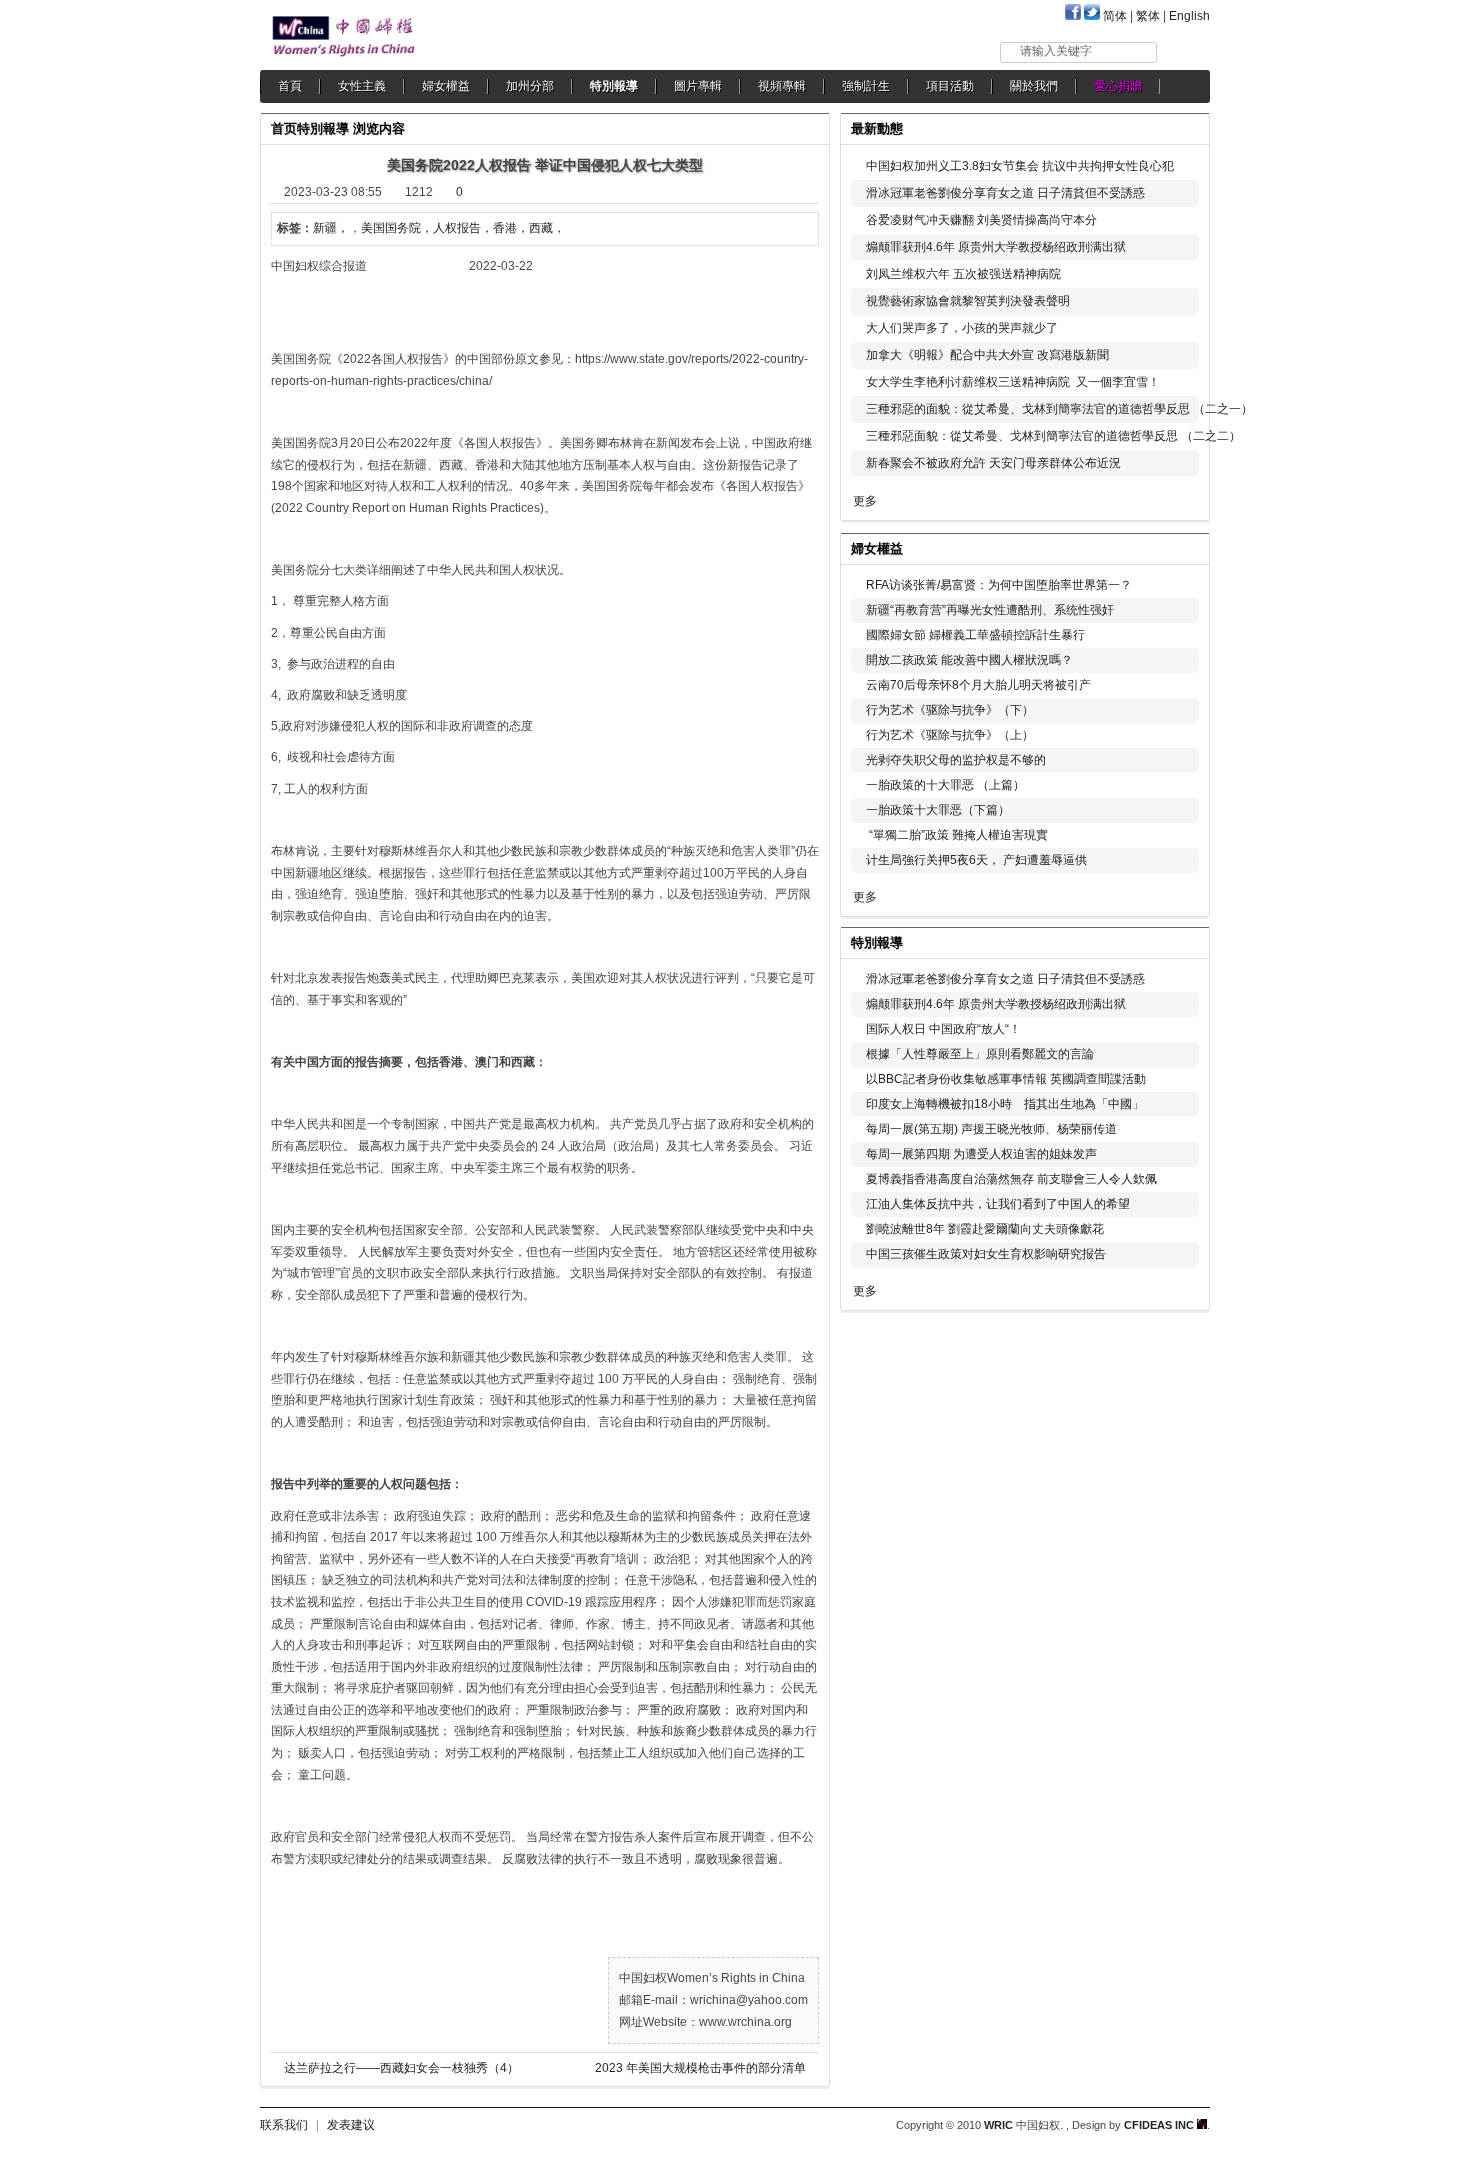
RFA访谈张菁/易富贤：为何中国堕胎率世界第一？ (999, 585)
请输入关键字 (1056, 51)
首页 (284, 128)
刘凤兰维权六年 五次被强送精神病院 (963, 274)
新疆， (331, 228)
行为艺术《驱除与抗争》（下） (950, 710)
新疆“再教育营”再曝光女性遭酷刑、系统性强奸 (990, 610)
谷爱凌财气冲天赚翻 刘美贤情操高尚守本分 (981, 220)
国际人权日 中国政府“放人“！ (943, 1029)
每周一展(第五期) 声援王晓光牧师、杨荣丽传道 (991, 1129)
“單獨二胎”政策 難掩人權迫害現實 (957, 835)
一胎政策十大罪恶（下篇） (938, 810)
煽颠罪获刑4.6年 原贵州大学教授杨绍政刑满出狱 (996, 247)
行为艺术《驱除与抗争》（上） (950, 735)
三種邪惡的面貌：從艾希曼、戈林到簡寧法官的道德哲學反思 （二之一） (1059, 409)
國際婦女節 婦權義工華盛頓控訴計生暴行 (975, 635)
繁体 (1148, 16)
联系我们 (284, 2125)
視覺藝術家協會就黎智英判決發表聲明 (968, 301)
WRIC (998, 2125)
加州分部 (530, 86)
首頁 (290, 86)
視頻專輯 (782, 86)
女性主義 (362, 86)
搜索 (1184, 51)
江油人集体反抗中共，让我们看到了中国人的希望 (998, 1204)
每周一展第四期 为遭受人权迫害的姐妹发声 (981, 1154)
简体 (1115, 16)
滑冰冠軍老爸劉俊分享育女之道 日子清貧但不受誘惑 (1005, 193)
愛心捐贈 (1118, 86)
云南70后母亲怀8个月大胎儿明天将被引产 (978, 685)
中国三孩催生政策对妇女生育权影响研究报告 (986, 1254)
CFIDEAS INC (1160, 2125)
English (1189, 16)
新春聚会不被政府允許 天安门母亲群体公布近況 (993, 463)
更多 (865, 501)
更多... (1180, 546)
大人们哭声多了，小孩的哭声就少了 (962, 328)
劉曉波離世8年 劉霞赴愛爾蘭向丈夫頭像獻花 (985, 1229)
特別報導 (614, 86)
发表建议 (351, 2125)
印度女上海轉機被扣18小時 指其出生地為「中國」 (1005, 1104)
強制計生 (866, 86)
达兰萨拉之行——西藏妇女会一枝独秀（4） (401, 2068)
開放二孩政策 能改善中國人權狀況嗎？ (969, 660)
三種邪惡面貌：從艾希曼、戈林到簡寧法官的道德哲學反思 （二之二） (1053, 436)
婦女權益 (446, 86)
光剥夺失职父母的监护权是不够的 (956, 760)
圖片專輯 (698, 86)
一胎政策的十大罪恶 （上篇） (945, 785)
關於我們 (1034, 86)
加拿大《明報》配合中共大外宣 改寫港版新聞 (987, 355)
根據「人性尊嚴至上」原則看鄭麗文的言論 (980, 1054)
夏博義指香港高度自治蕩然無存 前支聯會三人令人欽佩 (1011, 1179)
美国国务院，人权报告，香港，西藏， (463, 228)
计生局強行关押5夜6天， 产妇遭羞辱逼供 (976, 860)
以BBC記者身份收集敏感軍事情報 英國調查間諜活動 (1006, 1079)
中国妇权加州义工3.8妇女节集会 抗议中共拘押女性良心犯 (1020, 166)
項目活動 (950, 86)
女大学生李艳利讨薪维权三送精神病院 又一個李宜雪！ (1013, 382)
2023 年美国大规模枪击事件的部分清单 (700, 2068)
